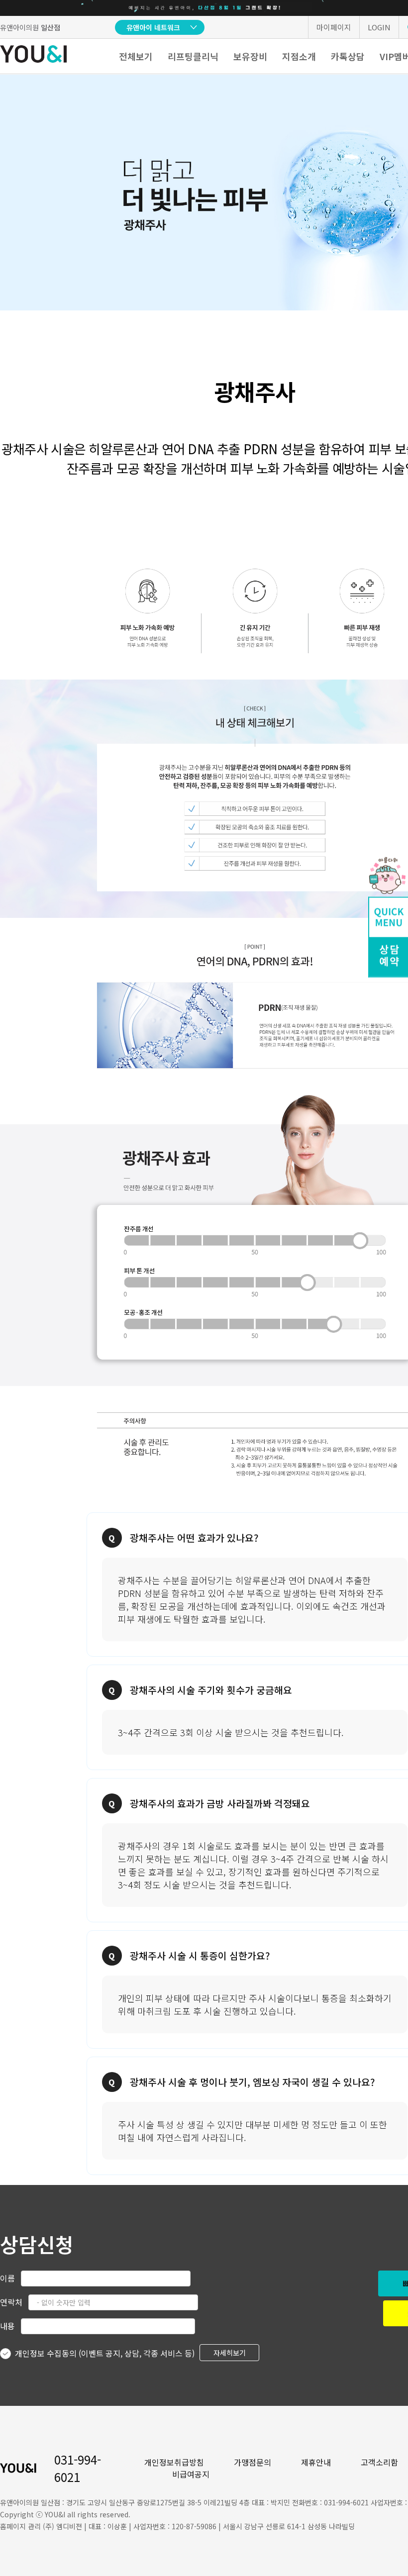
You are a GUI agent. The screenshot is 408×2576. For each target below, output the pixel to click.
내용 (7, 2326)
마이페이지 (334, 27)
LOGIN (379, 27)
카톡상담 (348, 56)
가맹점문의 (253, 2462)
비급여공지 (191, 2474)
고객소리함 (379, 2462)
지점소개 (299, 56)
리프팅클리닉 (193, 56)
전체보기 (136, 56)
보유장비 (250, 56)
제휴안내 (316, 2462)
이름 (7, 2278)
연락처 (11, 2302)
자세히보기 (230, 2353)
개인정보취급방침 (174, 2462)
